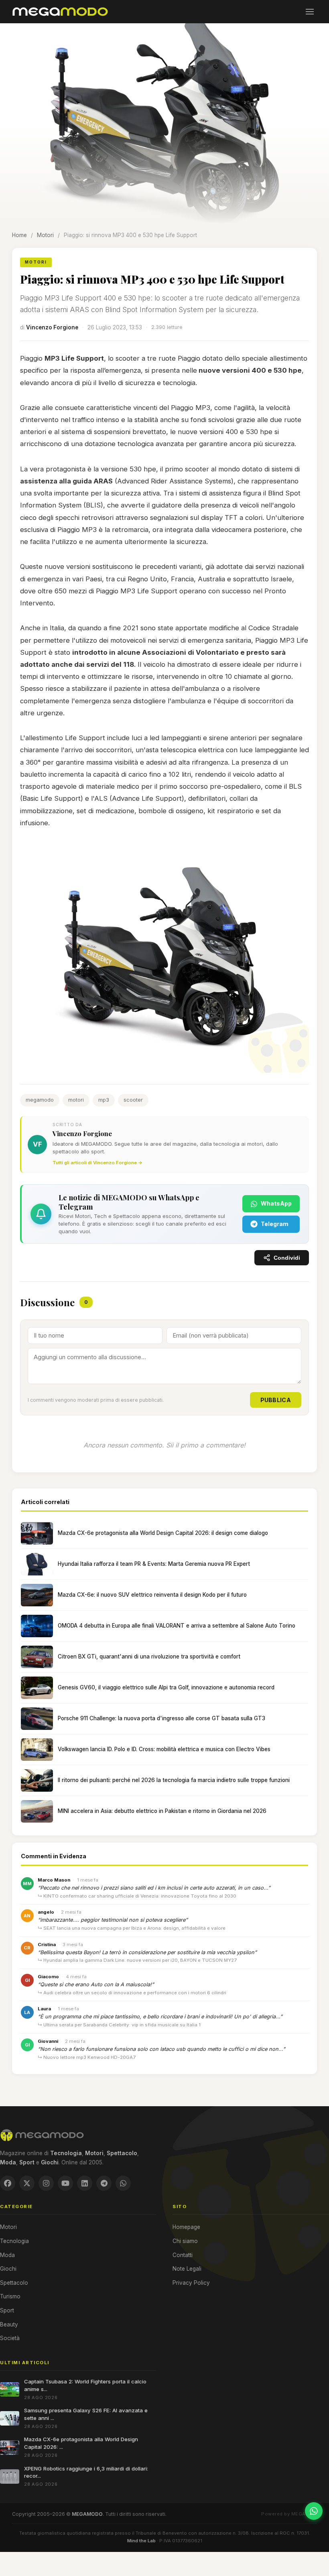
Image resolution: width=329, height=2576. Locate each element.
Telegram (275, 1224)
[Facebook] (8, 2183)
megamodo (40, 1100)
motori (76, 1100)
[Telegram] (104, 2183)
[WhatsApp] (123, 2183)
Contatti (183, 2255)
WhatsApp (276, 1203)
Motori (45, 235)
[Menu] (310, 12)
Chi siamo (185, 2241)
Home (19, 235)
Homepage (186, 2227)
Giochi (8, 2269)
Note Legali (187, 2269)
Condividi (287, 1258)
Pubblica (276, 1400)
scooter (133, 1100)
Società (10, 2338)
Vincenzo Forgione (52, 327)
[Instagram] (46, 2183)
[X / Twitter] (27, 2183)
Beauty (9, 2324)
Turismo (10, 2296)
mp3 (104, 1100)
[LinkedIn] (85, 2183)
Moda (7, 2255)
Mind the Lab (141, 2541)
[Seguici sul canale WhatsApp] (314, 2511)
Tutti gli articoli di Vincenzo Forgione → (97, 1163)
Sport (7, 2310)
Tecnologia (14, 2241)
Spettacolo (14, 2283)
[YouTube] (65, 2183)
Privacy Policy (191, 2283)
